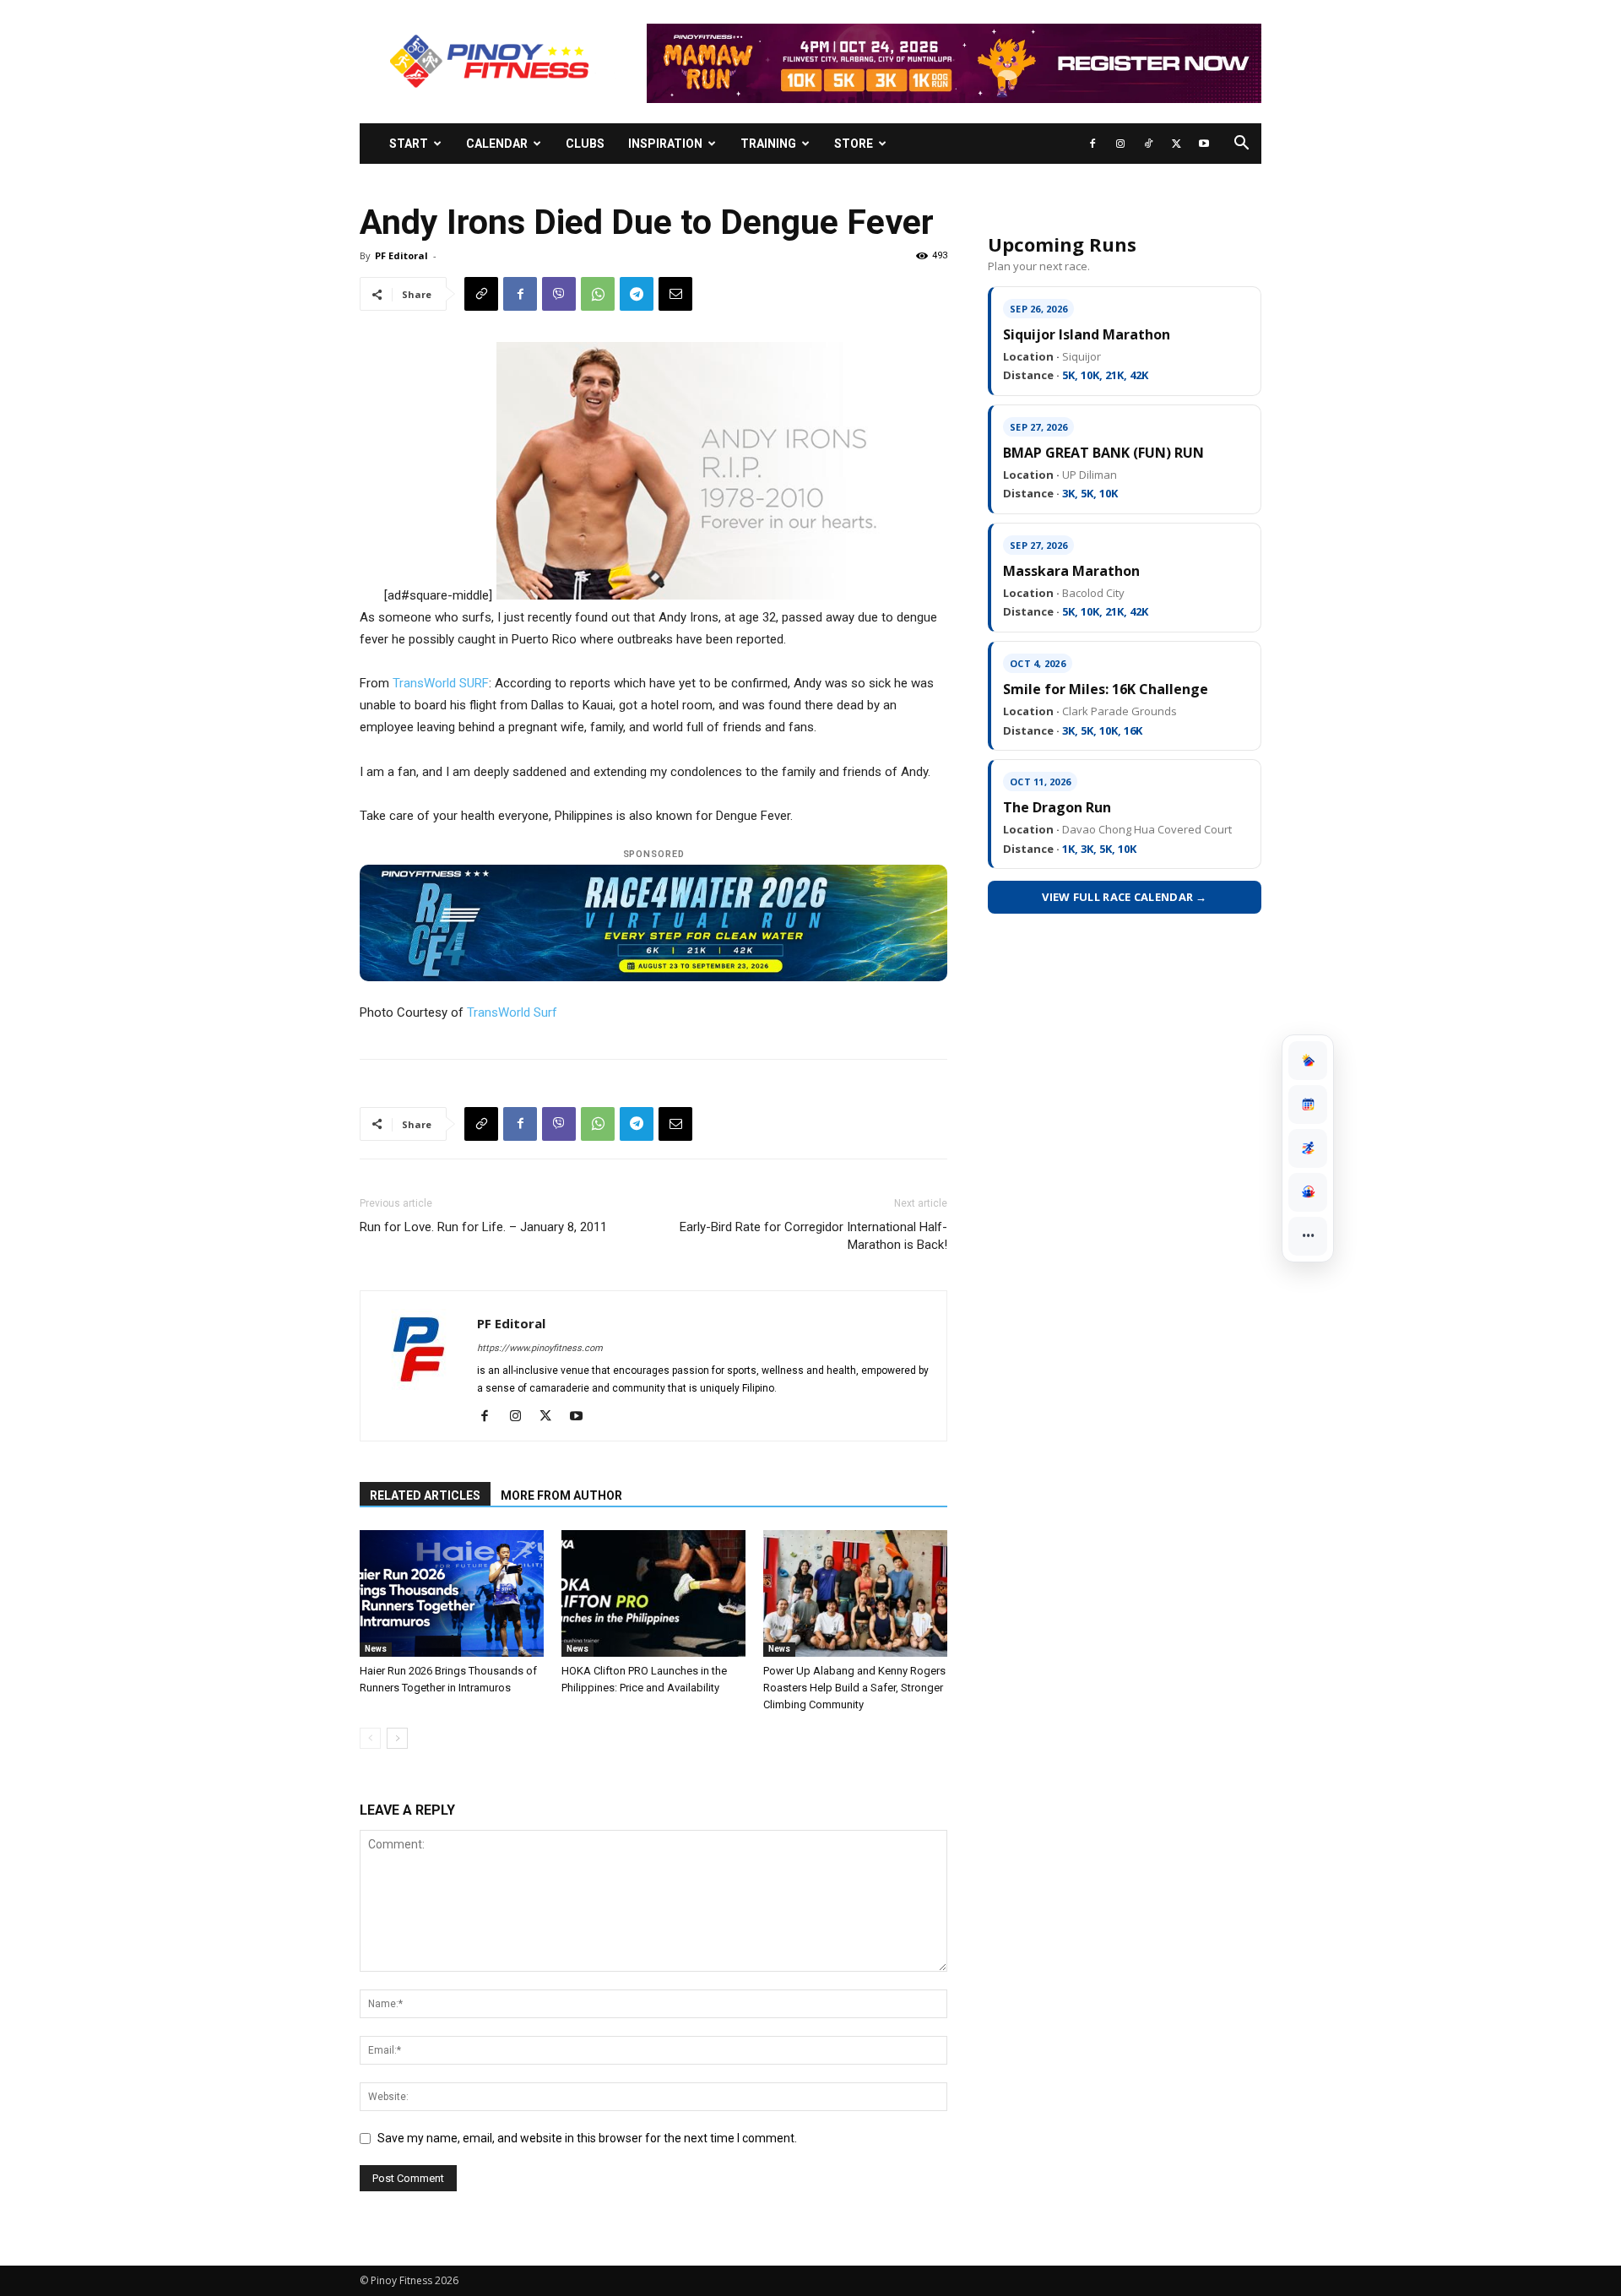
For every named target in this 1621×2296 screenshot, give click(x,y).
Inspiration (665, 144)
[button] (1241, 145)
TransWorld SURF (441, 683)
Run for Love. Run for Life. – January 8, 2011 (483, 1227)
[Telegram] (637, 294)
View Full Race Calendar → (1125, 897)
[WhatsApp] (598, 294)
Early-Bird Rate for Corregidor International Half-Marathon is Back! (813, 1236)
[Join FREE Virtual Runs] (1308, 1148)
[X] (1176, 144)
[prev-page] (370, 1738)
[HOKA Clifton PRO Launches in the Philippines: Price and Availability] (653, 1593)
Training (768, 144)
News (376, 1649)
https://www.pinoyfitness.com (540, 1348)
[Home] (1308, 1061)
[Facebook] (1092, 144)
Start (409, 144)
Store (854, 144)
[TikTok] (1148, 144)
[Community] (1308, 1192)
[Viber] (559, 294)
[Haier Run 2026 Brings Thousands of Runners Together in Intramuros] (452, 1593)
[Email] (675, 294)
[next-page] (397, 1738)
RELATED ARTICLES (425, 1495)
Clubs (585, 144)
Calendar (497, 144)
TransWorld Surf (512, 1012)
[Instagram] (1120, 144)
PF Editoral (401, 255)
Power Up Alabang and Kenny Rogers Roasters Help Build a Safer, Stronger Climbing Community (854, 1688)
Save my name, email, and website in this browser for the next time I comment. (587, 2138)
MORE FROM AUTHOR (561, 1495)
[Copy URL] (481, 294)
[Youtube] (1204, 144)
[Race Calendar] (1308, 1105)
